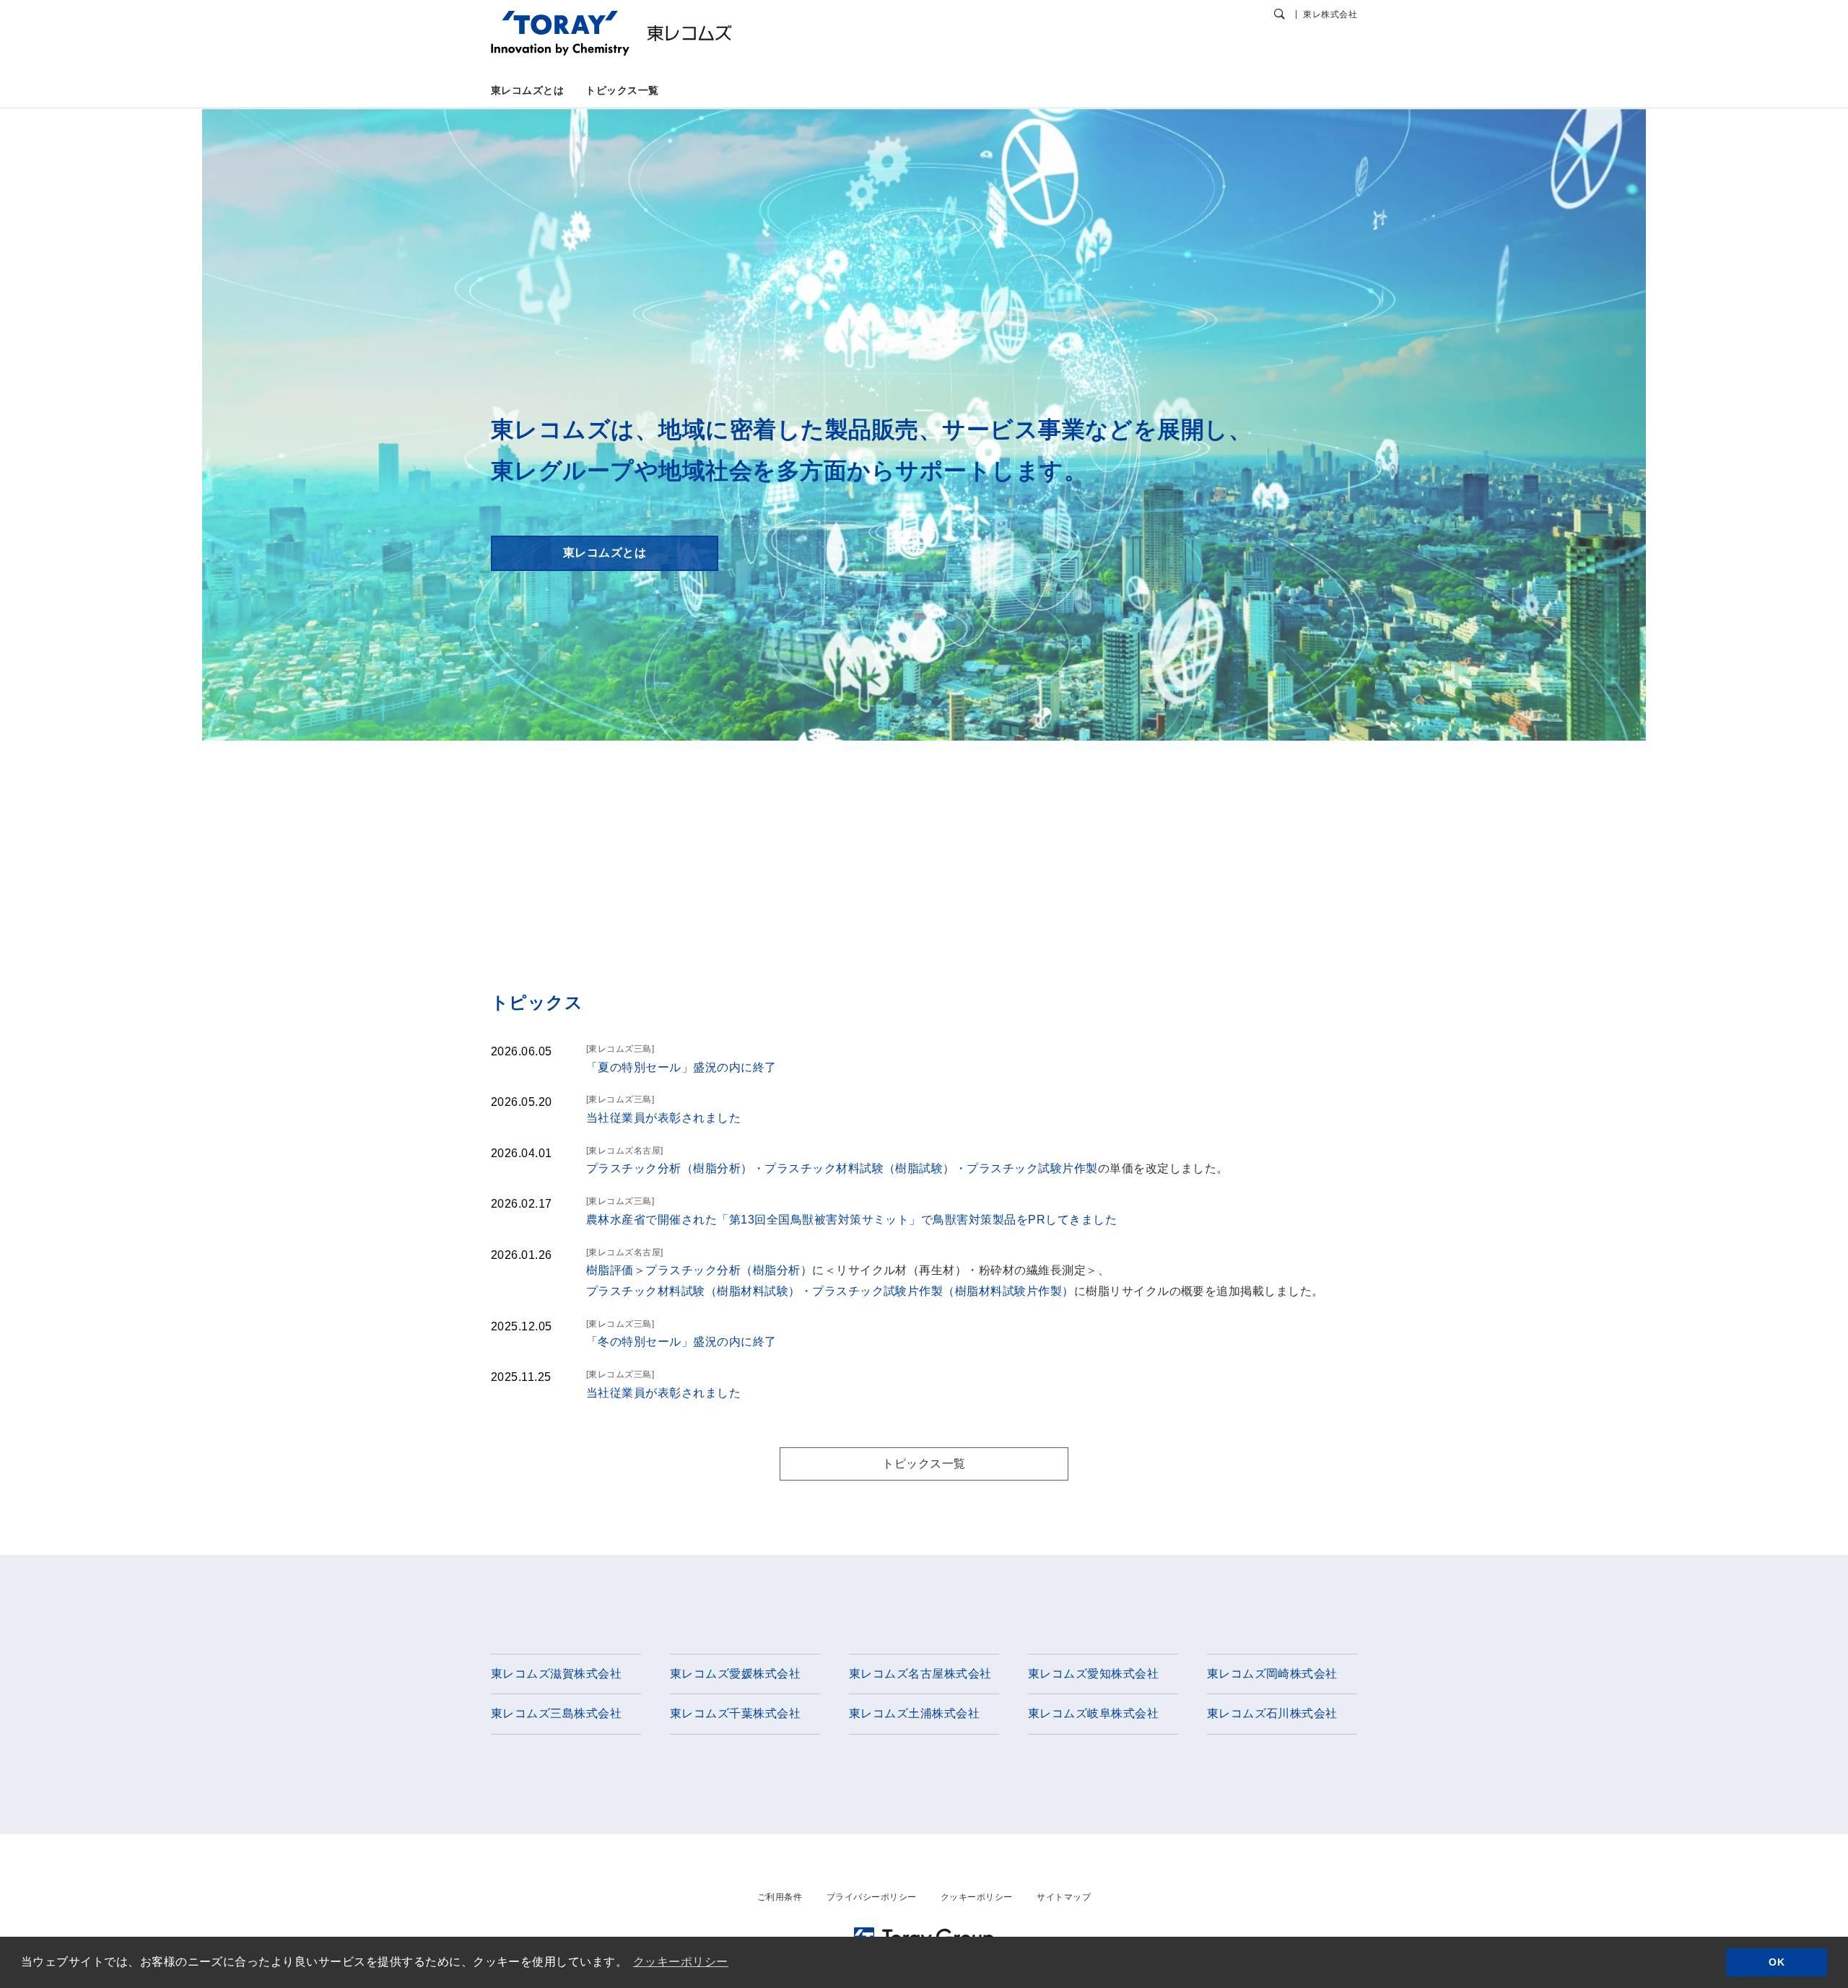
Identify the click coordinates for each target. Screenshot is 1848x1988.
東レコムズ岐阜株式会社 (1093, 1713)
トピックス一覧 (622, 90)
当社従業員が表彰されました (663, 1118)
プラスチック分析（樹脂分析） (670, 1168)
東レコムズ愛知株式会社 (1093, 1674)
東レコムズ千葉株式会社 (735, 1713)
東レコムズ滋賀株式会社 (556, 1674)
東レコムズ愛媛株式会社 (735, 1674)
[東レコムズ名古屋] (625, 1151)
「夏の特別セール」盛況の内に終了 (681, 1067)
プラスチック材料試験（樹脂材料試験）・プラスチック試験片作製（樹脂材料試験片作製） (830, 1291)
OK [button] (1777, 1962)
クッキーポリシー (977, 1897)
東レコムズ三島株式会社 (556, 1713)
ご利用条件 (780, 1897)
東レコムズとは (527, 90)
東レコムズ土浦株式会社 (914, 1713)
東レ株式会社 (1330, 14)
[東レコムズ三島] (620, 1049)
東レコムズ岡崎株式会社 (1272, 1674)
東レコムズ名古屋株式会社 (920, 1674)
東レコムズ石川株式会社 (1272, 1713)
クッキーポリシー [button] (681, 1962)
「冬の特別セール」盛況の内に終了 (681, 1342)
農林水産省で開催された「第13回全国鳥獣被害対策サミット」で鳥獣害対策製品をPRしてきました (851, 1220)
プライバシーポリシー (872, 1897)
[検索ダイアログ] (1280, 14)
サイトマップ (1064, 1897)
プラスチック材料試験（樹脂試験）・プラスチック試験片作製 (931, 1168)
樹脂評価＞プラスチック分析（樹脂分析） (699, 1270)
